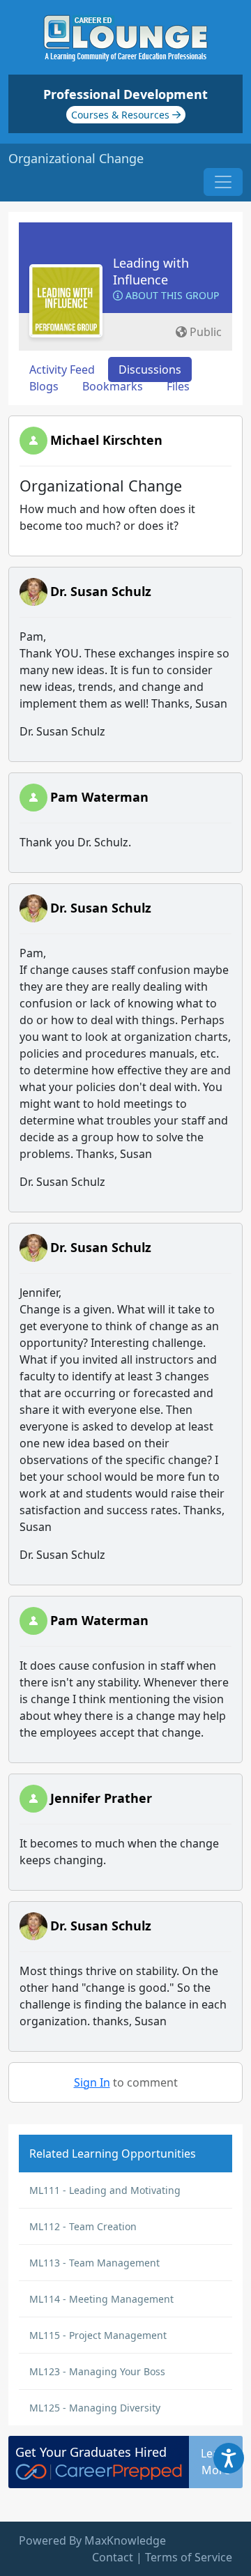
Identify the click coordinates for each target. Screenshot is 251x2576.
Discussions (150, 369)
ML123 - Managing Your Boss (97, 2371)
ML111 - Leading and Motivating (105, 2190)
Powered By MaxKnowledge (92, 2540)
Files (178, 386)
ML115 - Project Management (98, 2335)
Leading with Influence (151, 271)
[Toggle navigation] (223, 182)
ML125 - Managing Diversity (95, 2408)
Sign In (92, 2082)
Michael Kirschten (106, 440)
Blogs (44, 386)
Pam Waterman (99, 797)
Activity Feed (62, 369)
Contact (113, 2557)
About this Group (171, 295)
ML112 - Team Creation (83, 2226)
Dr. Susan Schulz (101, 591)
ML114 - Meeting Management (101, 2299)
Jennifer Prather (101, 1798)
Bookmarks (113, 386)
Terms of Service (189, 2557)
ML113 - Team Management (94, 2263)
